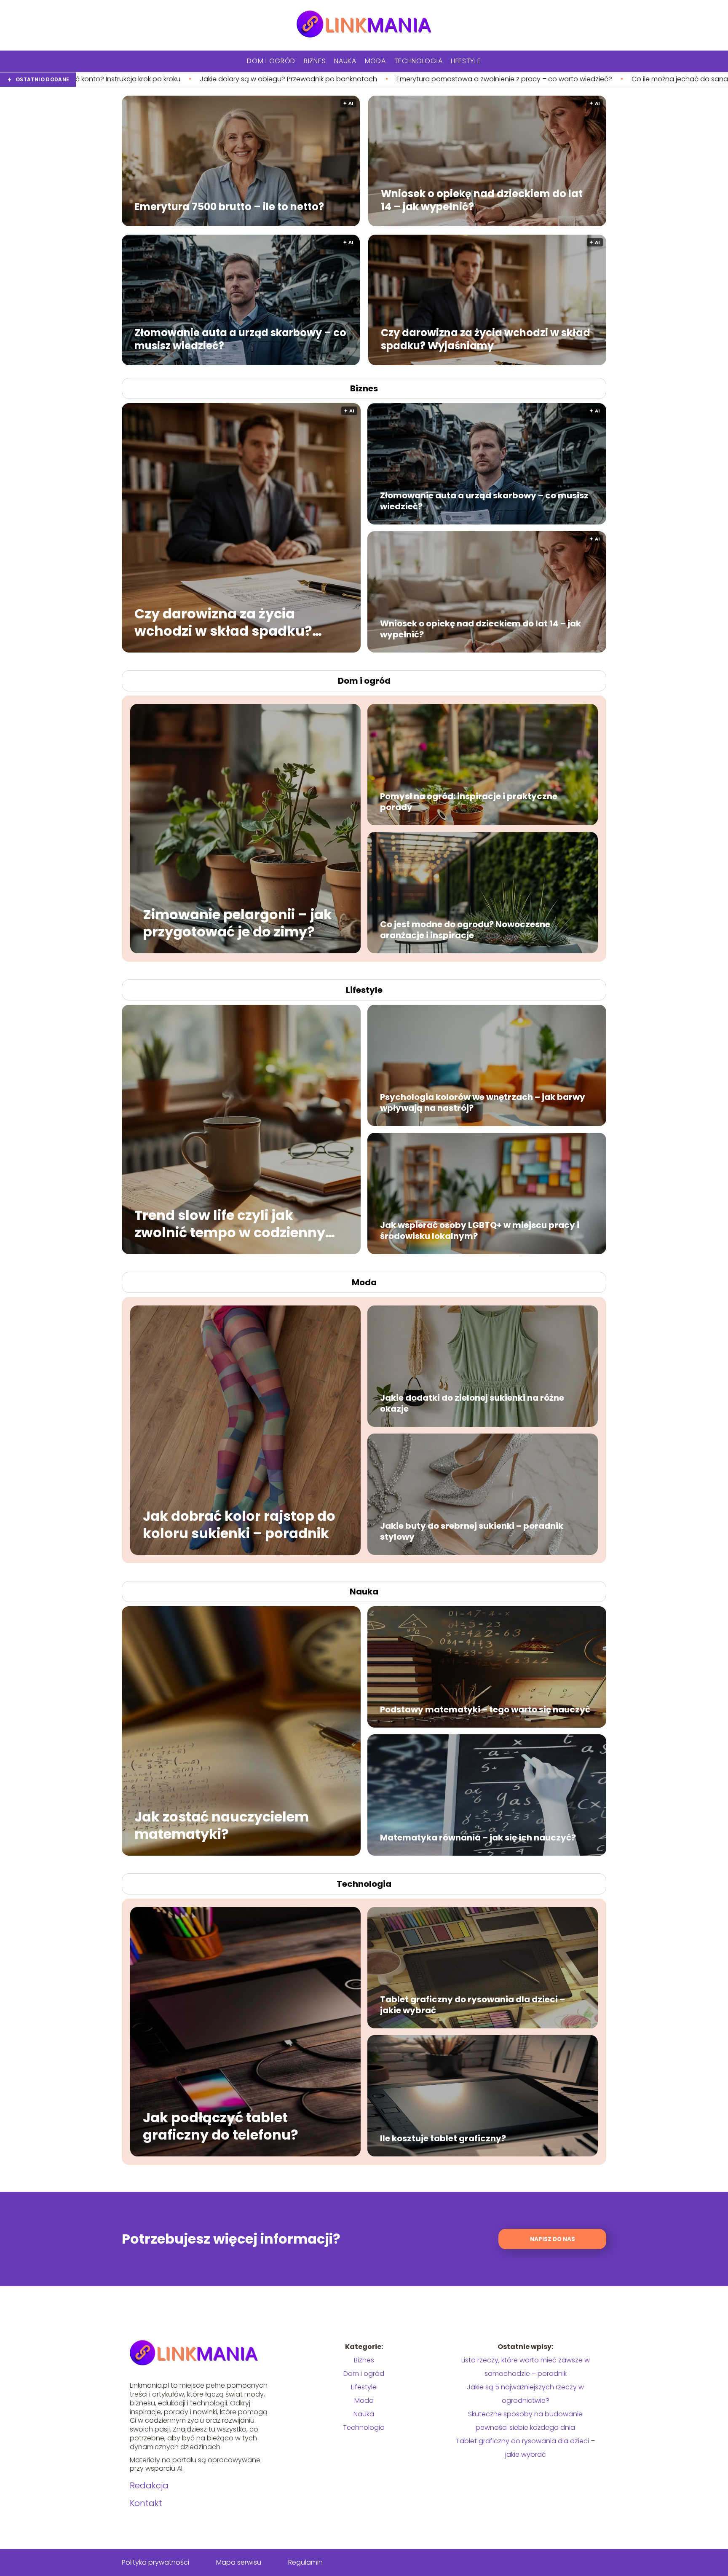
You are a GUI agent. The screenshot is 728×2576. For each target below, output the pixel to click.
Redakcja (149, 2485)
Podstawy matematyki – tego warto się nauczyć (485, 1709)
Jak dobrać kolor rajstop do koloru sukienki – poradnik (239, 1524)
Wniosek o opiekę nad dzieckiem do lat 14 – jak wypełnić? (482, 200)
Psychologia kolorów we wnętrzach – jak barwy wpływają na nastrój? (483, 1102)
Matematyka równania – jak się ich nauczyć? (478, 1838)
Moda (375, 61)
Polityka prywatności (155, 2562)
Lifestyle (466, 61)
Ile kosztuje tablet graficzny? (443, 2138)
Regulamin (305, 2562)
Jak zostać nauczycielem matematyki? (222, 1825)
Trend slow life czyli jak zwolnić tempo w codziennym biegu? (237, 1224)
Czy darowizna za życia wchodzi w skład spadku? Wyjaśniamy (486, 339)
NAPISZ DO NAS (553, 2239)
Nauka (345, 61)
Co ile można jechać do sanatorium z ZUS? (429, 79)
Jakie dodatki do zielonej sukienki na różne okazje (472, 1403)
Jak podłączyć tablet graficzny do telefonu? (221, 2126)
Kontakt (146, 2503)
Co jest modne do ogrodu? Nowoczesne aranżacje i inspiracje (465, 930)
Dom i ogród (271, 61)
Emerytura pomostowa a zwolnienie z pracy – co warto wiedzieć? (232, 79)
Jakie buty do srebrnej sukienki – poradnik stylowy (472, 1531)
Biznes (315, 61)
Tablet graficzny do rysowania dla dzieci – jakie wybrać (472, 2005)
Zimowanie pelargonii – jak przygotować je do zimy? (237, 923)
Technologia (419, 61)
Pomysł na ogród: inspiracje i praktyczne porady (469, 802)
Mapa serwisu (239, 2562)
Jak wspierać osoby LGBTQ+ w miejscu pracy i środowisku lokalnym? (480, 1230)
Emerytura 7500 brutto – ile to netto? (229, 206)
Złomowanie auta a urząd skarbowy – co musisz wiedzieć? (240, 339)
